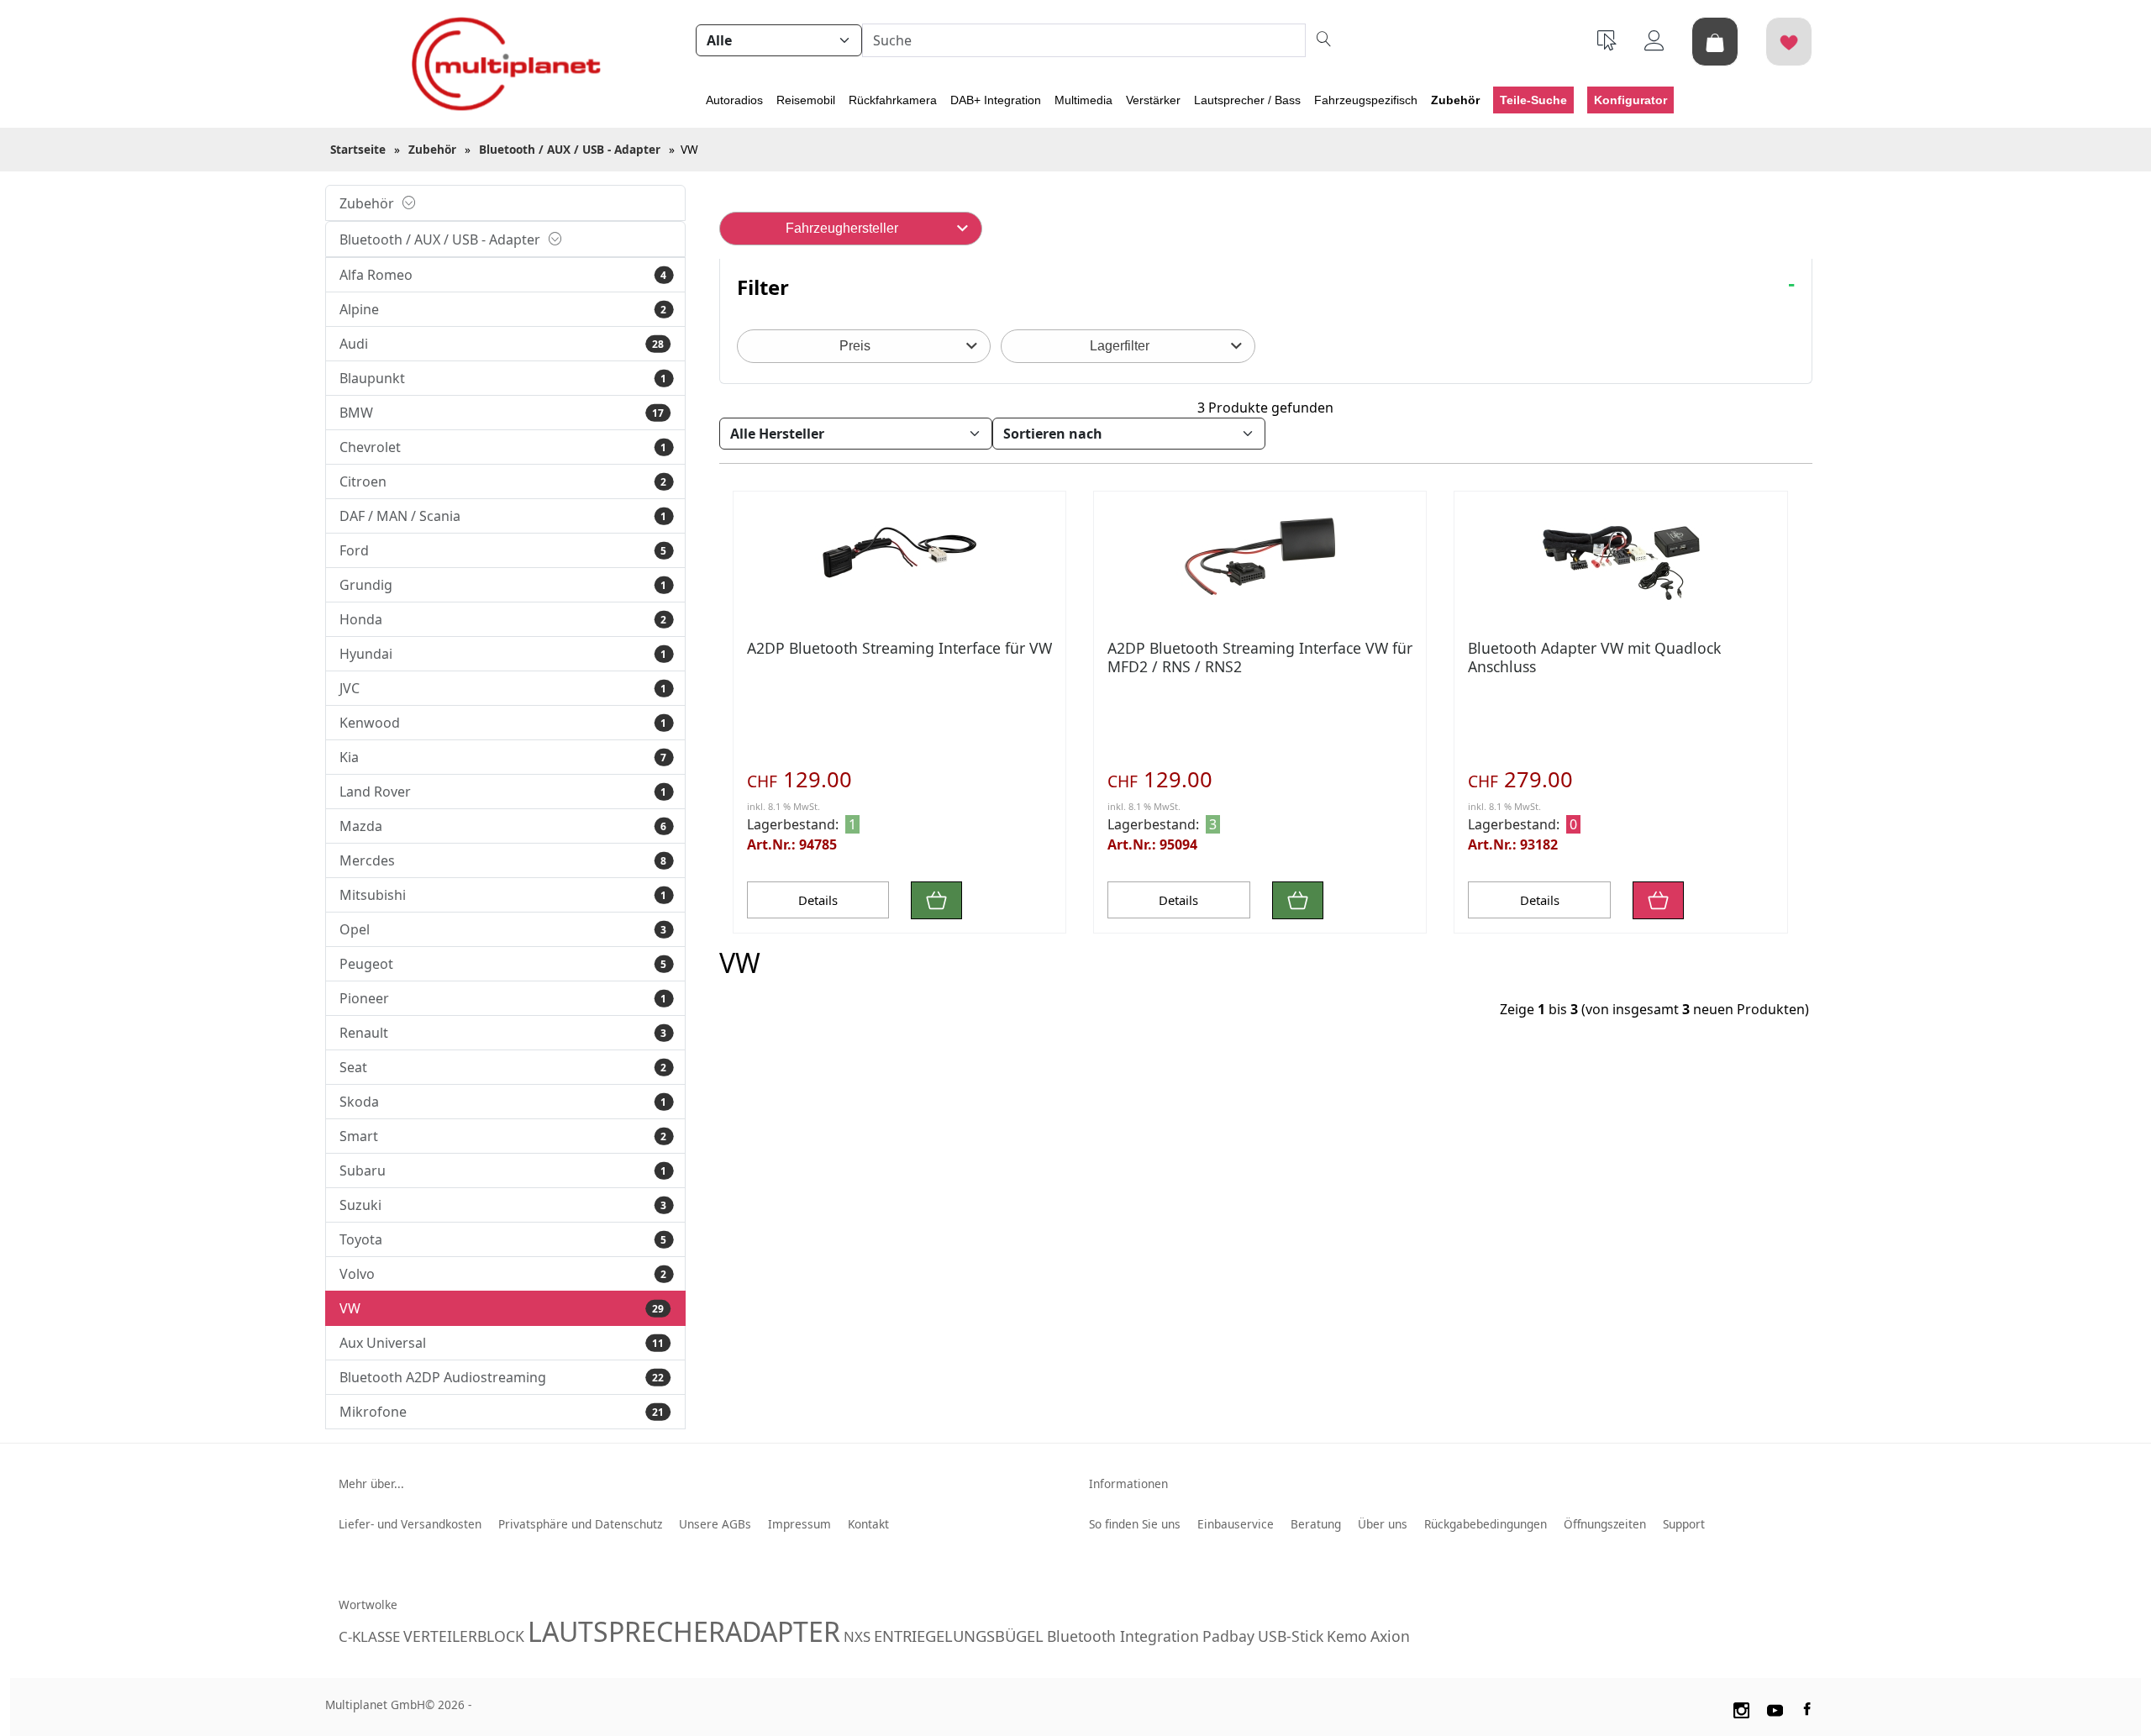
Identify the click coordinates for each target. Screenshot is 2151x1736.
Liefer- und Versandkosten (410, 1524)
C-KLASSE (369, 1636)
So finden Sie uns (1135, 1524)
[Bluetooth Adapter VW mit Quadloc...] (1620, 555)
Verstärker (1153, 100)
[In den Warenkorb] (936, 900)
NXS (857, 1636)
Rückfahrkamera (893, 100)
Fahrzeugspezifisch (1366, 100)
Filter (763, 287)
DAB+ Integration (996, 100)
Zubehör (1455, 100)
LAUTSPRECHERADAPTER (684, 1631)
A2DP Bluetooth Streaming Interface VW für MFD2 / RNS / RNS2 (1260, 657)
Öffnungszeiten (1605, 1524)
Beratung (1316, 1524)
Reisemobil (806, 100)
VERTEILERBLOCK (464, 1636)
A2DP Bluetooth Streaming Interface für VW (899, 648)
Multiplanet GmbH (375, 1704)
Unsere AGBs (715, 1524)
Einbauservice (1236, 1524)
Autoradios (734, 100)
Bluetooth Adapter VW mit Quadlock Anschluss (1594, 657)
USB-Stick (1291, 1636)
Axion (1390, 1636)
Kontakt (868, 1524)
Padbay (1228, 1636)
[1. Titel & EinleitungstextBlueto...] (899, 555)
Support (1684, 1524)
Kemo (1347, 1636)
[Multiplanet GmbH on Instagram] (1741, 1707)
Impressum (799, 1524)
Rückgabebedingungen (1486, 1524)
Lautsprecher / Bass (1247, 100)
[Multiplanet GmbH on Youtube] (1775, 1707)
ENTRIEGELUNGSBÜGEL (959, 1636)
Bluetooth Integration (1123, 1636)
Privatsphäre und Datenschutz (580, 1524)
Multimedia (1083, 100)
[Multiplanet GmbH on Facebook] (1809, 1707)
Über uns (1383, 1524)
